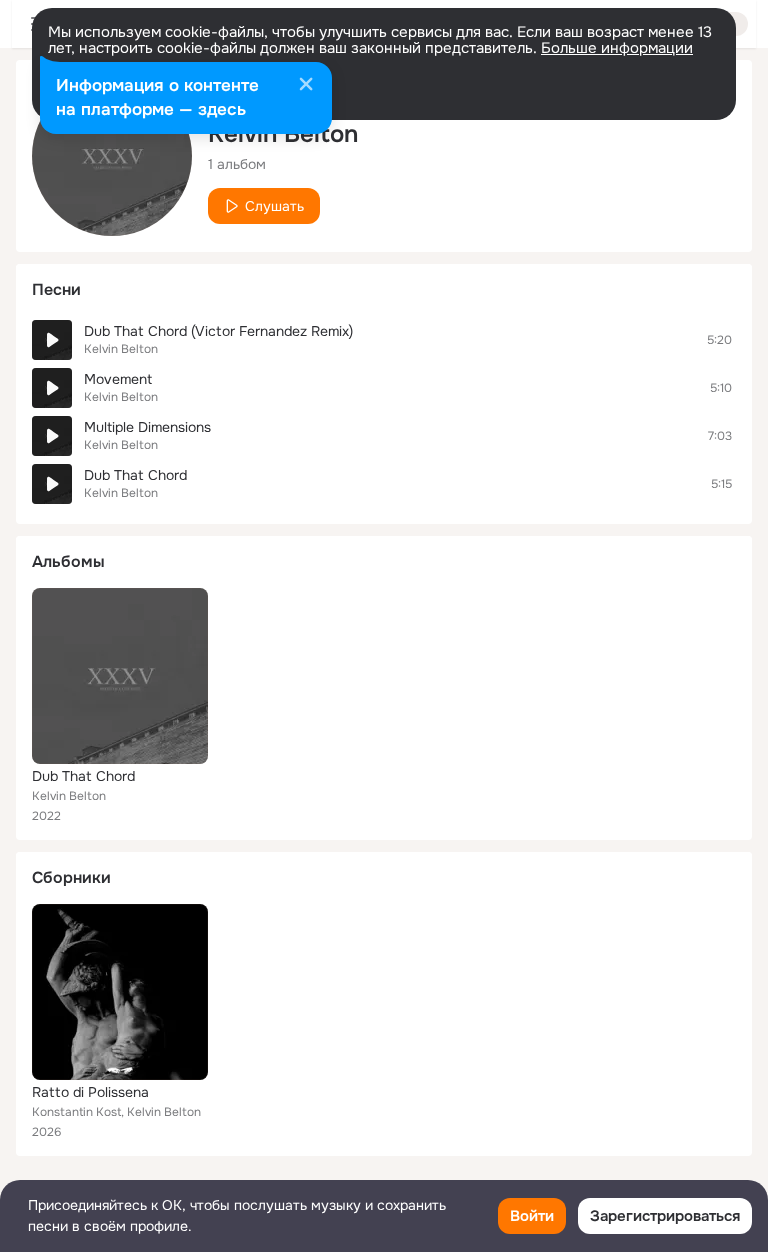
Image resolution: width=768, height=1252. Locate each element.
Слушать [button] (274, 206)
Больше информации (617, 48)
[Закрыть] (306, 86)
